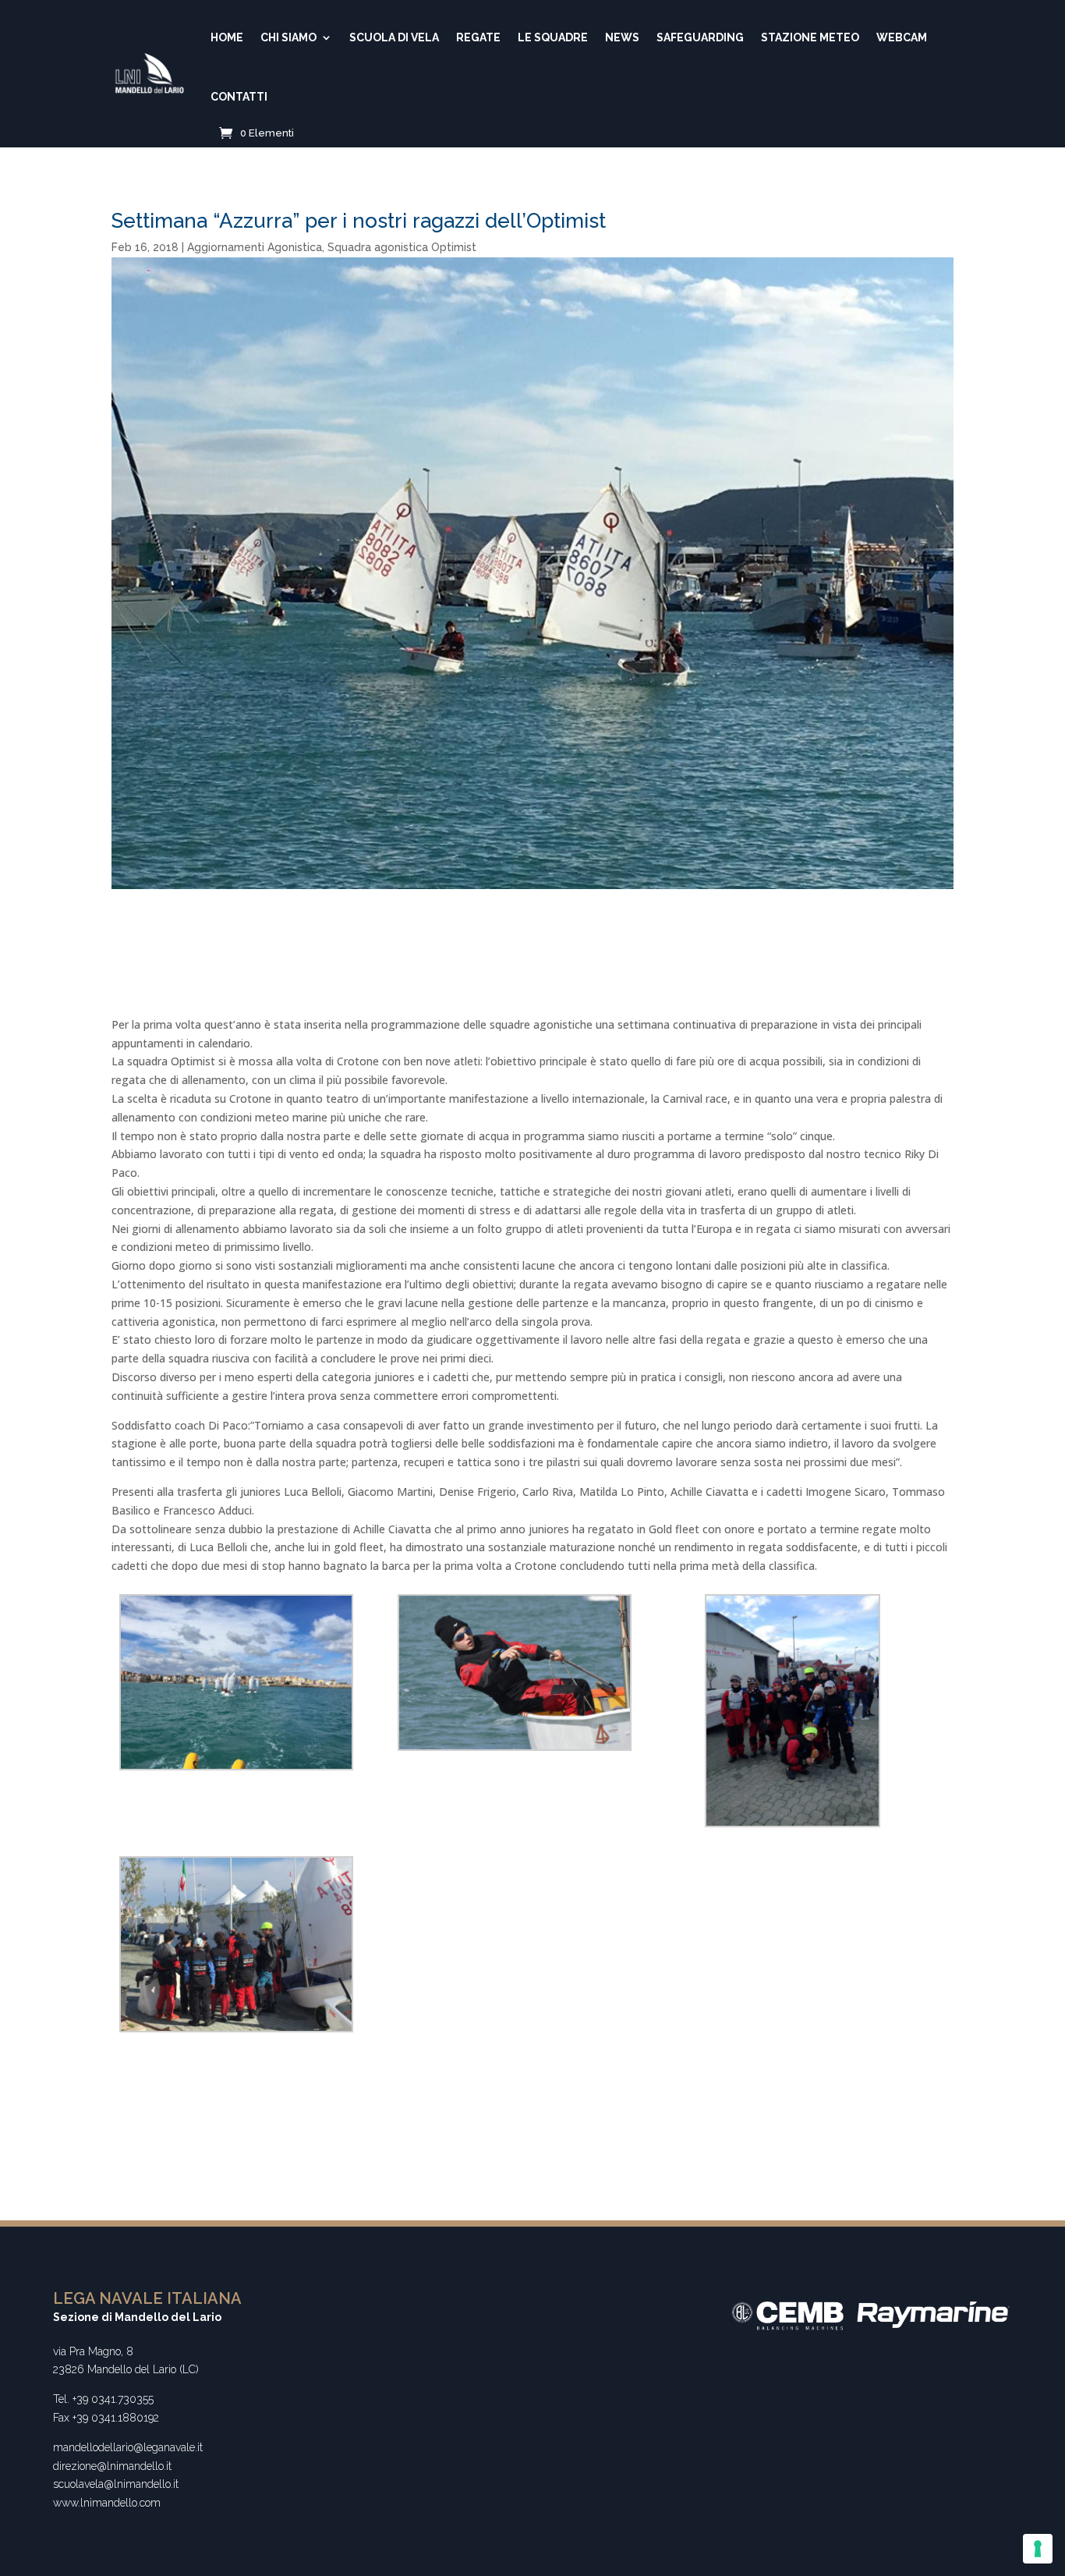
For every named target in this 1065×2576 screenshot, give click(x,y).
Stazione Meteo (810, 37)
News (622, 37)
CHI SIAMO (288, 37)
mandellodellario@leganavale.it (128, 2447)
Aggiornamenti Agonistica (255, 247)
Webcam (902, 37)
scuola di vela (394, 37)
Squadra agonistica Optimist (402, 247)
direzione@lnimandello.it (112, 2466)
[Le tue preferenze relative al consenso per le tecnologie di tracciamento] (1038, 2549)
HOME (227, 37)
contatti (239, 97)
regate (478, 37)
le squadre (553, 37)
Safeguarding (700, 37)
